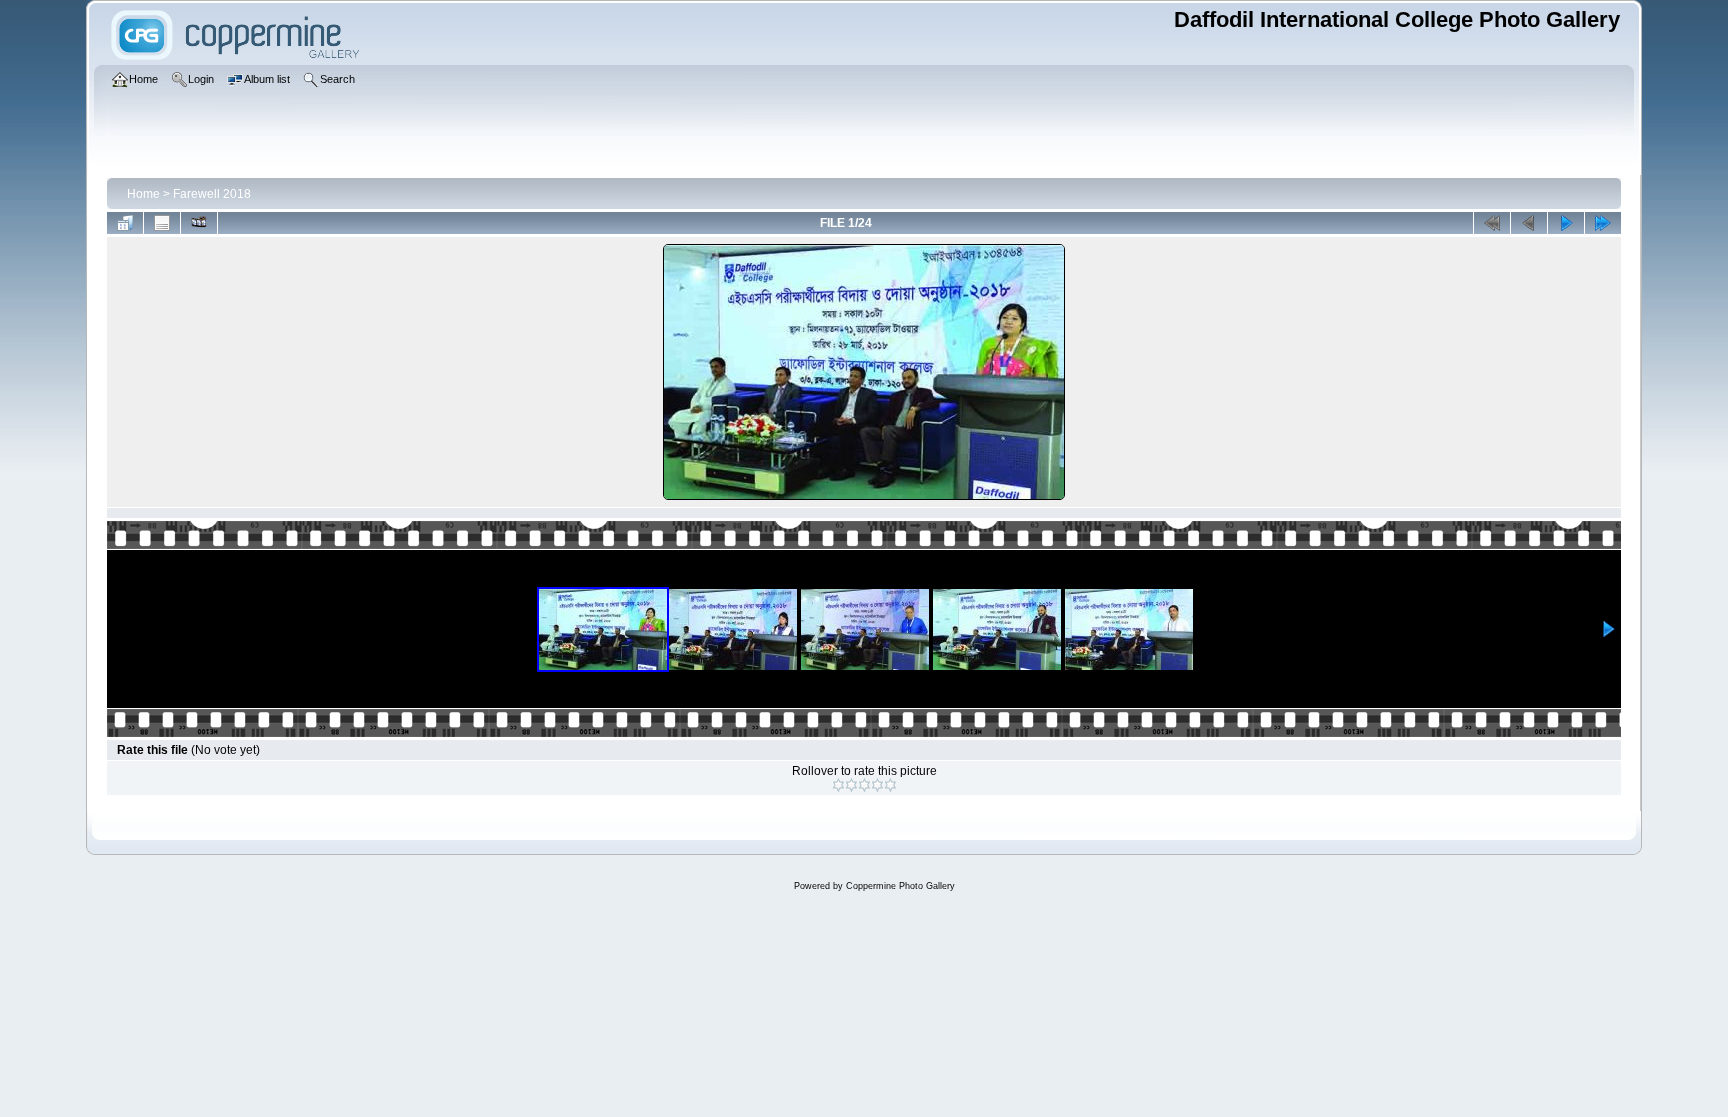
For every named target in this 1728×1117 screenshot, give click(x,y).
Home (143, 194)
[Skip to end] (1603, 223)
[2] (851, 785)
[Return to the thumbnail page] (125, 223)
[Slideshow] (199, 223)
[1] (838, 785)
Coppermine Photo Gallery (900, 886)
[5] (890, 785)
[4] (877, 785)
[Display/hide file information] (162, 223)
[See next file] (1566, 223)
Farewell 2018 (212, 194)
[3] (864, 785)
